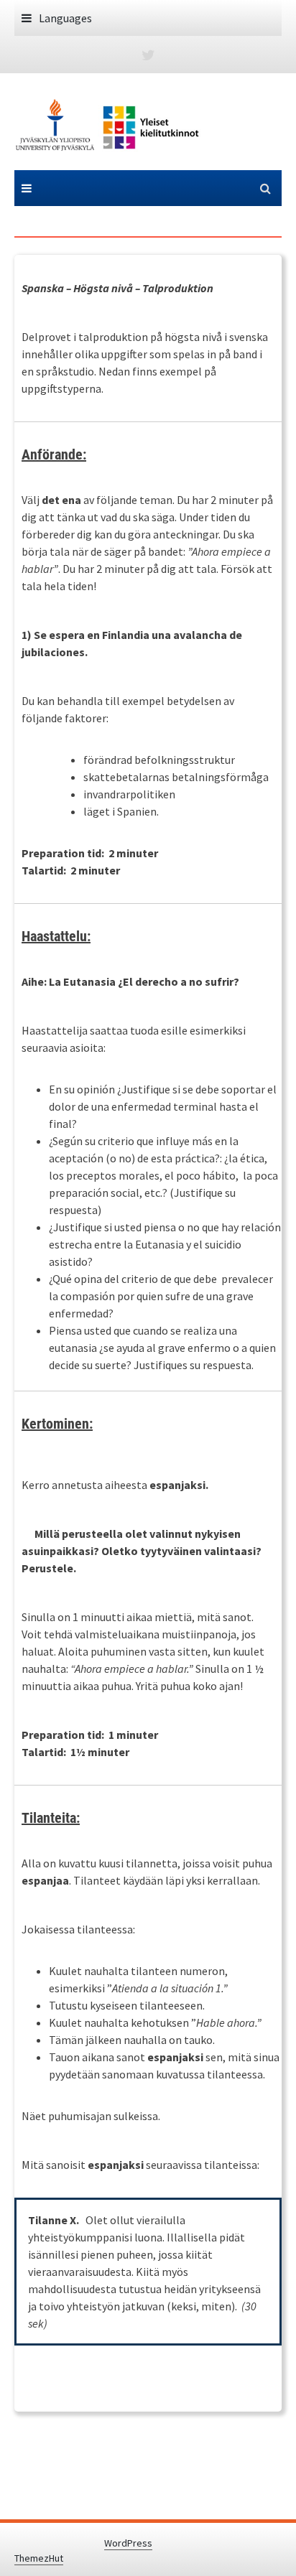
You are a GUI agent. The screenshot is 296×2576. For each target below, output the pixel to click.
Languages (65, 18)
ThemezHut (39, 2558)
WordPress (128, 2543)
